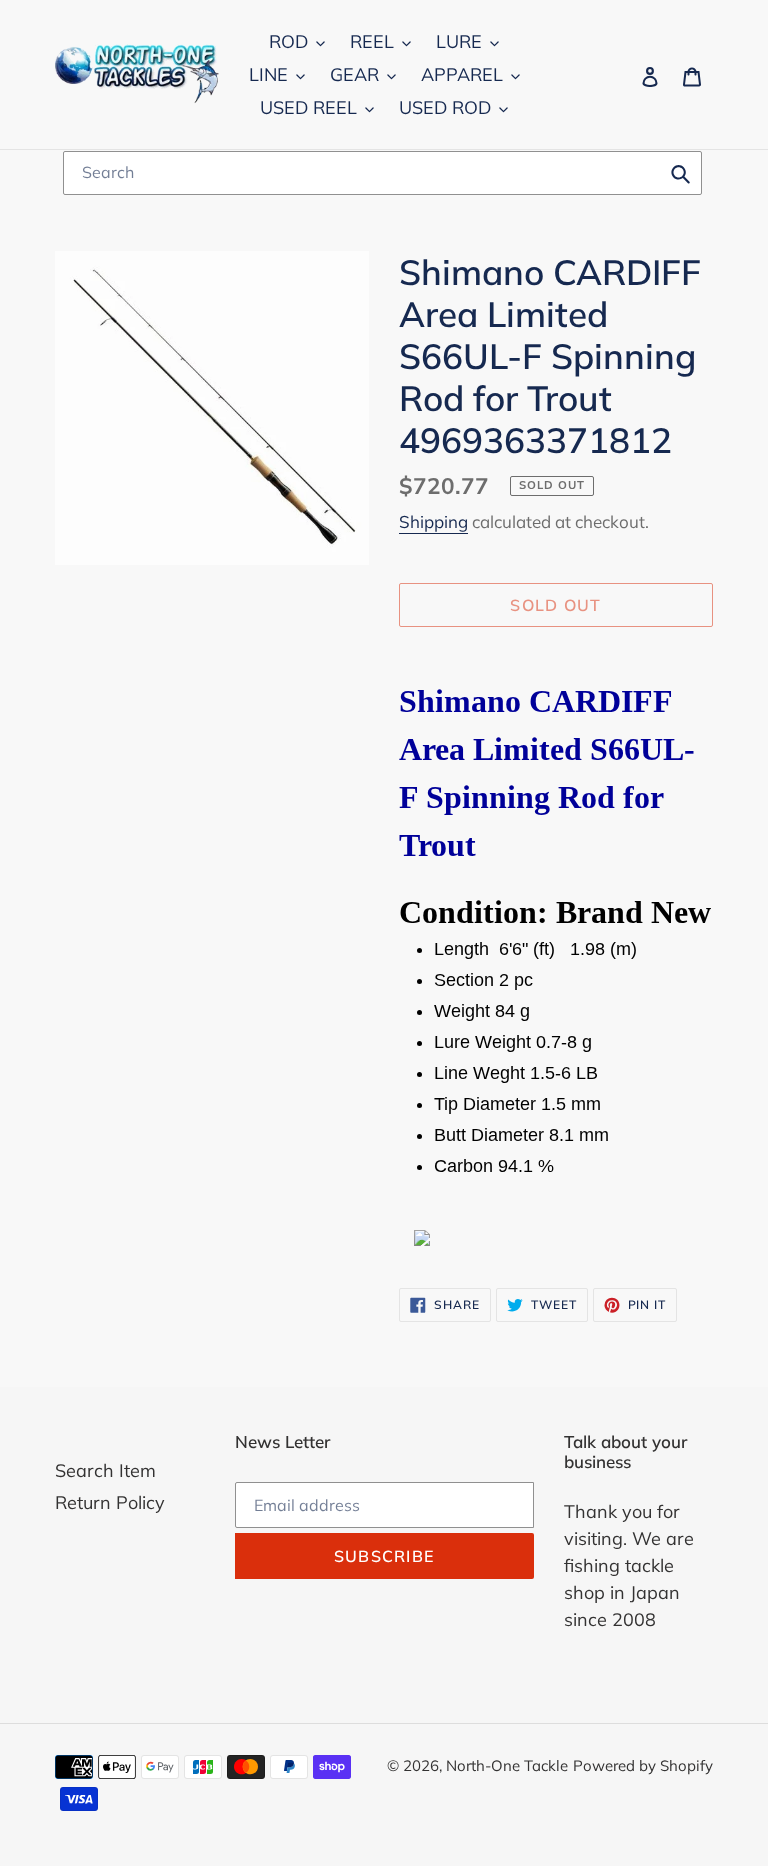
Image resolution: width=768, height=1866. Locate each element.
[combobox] (382, 173)
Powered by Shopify (643, 1765)
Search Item (105, 1470)
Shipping (433, 521)
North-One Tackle (507, 1765)
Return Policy (110, 1502)
